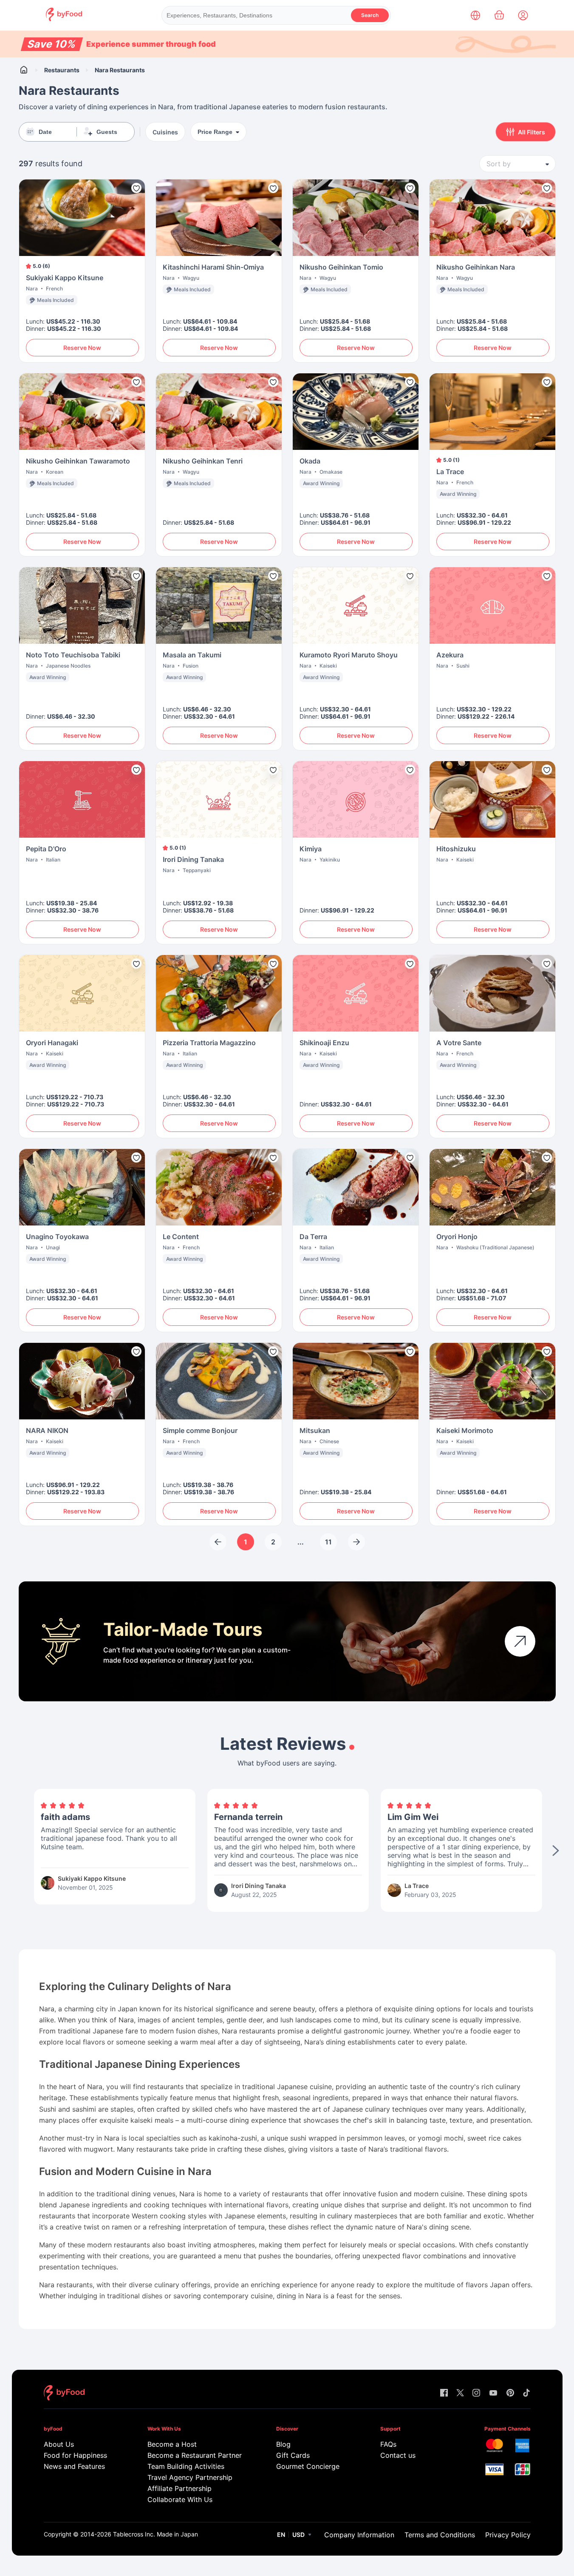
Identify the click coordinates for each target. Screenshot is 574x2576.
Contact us (398, 2455)
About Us (59, 2444)
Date (45, 132)
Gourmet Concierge (308, 2466)
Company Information (359, 2535)
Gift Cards (293, 2455)
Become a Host (172, 2444)
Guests (107, 132)
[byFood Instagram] (476, 2393)
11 (328, 1542)
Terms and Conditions (440, 2535)
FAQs (388, 2444)
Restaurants (62, 70)
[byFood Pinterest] (510, 2393)
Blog (283, 2444)
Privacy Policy (508, 2535)
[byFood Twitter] (460, 2393)
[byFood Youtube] (493, 2393)
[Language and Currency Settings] (475, 15)
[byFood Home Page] (64, 19)
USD (298, 2535)
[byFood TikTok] (526, 2393)
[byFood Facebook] (444, 2393)
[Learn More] (520, 1641)
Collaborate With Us (180, 2499)
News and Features (74, 2466)
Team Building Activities (186, 2466)
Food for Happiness (75, 2455)
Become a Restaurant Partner (194, 2455)
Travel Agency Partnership (190, 2477)
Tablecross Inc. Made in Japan (156, 2534)
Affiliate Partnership (180, 2488)
